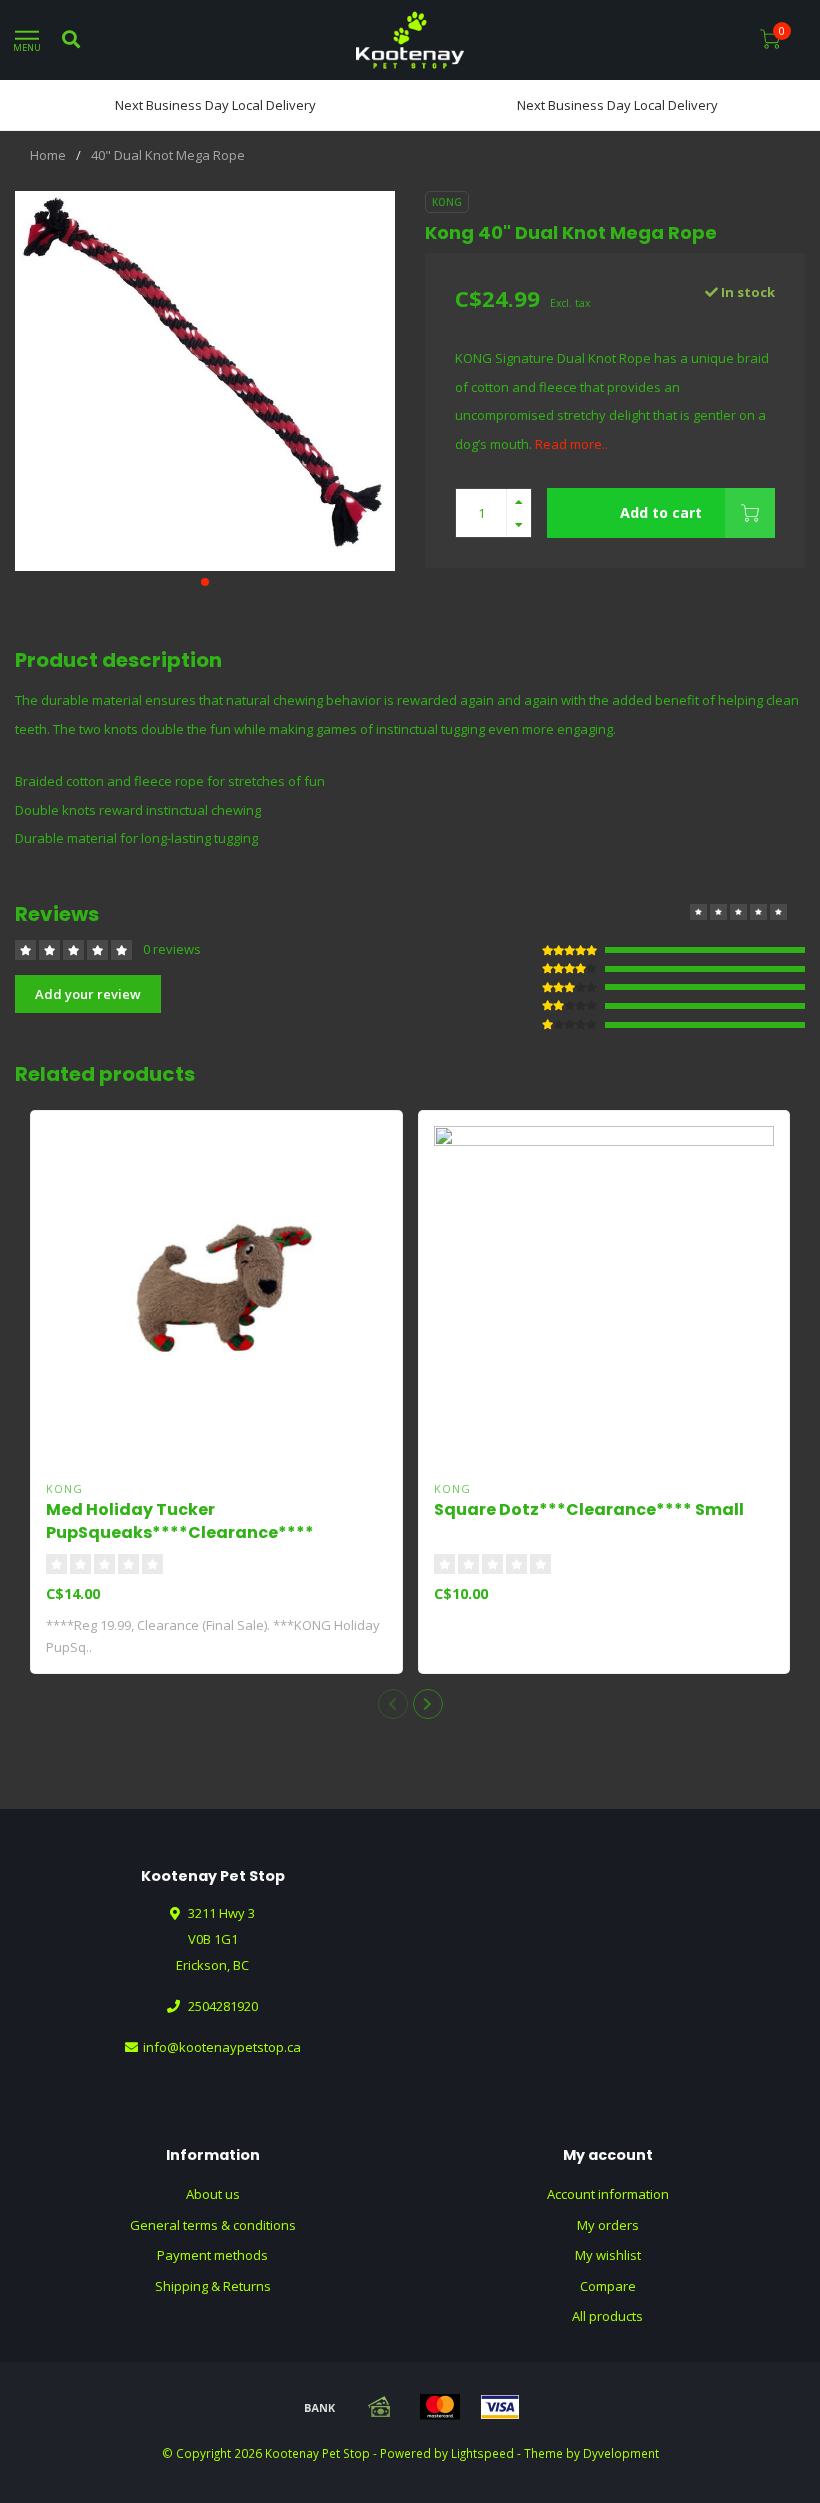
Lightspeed (482, 2453)
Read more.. (571, 444)
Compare (608, 2286)
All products (607, 2316)
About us (213, 2194)
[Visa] (500, 2407)
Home (48, 155)
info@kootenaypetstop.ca (222, 2047)
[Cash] (380, 2407)
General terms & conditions (213, 2225)
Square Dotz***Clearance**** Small (589, 1509)
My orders (608, 2225)
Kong (447, 202)
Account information (608, 2194)
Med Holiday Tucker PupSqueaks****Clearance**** (180, 1521)
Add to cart (661, 512)
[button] (205, 582)
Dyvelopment (621, 2453)
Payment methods (212, 2255)
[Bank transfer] (320, 2407)
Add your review (88, 994)
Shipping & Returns (213, 2286)
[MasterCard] (440, 2407)
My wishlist (608, 2255)
